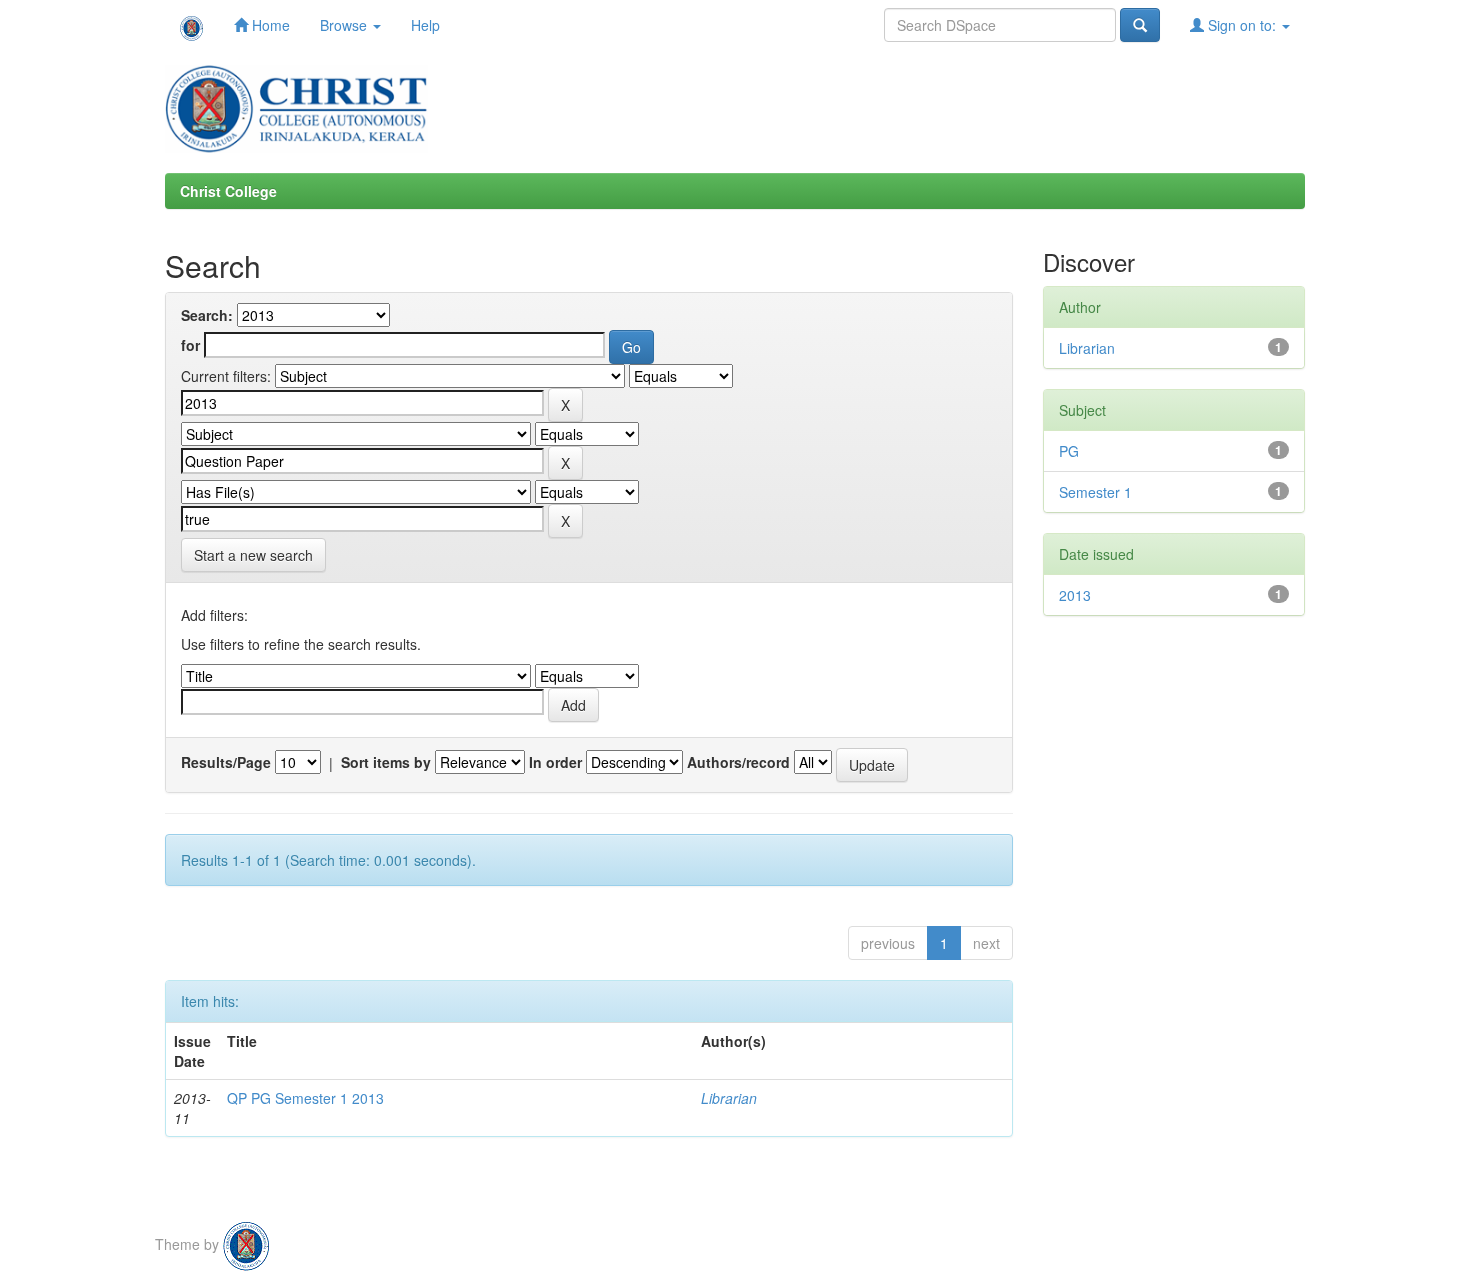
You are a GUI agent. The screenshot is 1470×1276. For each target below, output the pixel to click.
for (190, 345)
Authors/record (738, 762)
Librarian (729, 1098)
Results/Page (226, 762)
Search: (207, 315)
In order (555, 762)
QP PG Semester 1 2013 (305, 1098)
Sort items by (386, 762)
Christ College (228, 191)
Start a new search (253, 555)
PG (1069, 451)
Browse (345, 25)
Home (269, 25)
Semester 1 (1095, 492)
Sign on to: (1242, 25)
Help (425, 25)
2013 (1075, 595)
